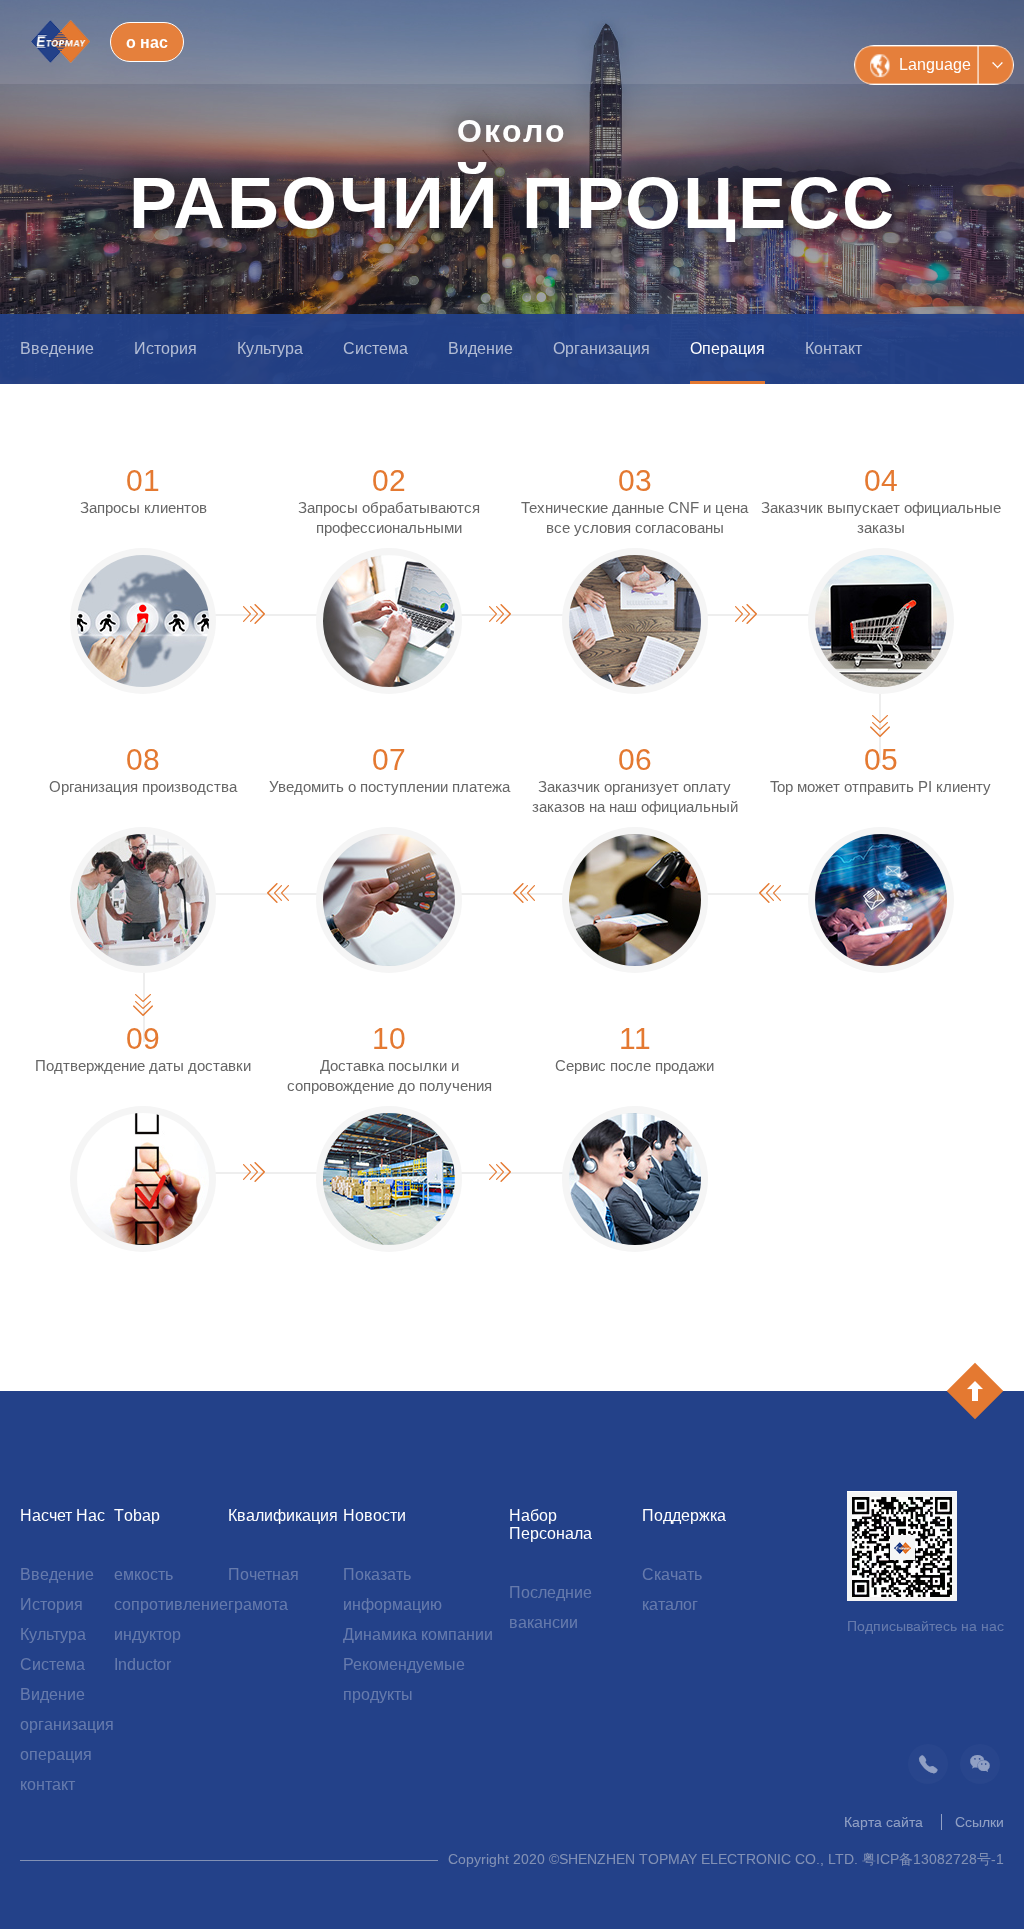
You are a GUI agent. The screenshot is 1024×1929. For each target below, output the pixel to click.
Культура (270, 348)
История (165, 348)
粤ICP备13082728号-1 (933, 1859)
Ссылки (979, 1822)
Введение (57, 348)
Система (375, 348)
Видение (480, 348)
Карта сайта (883, 1822)
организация (601, 348)
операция (727, 348)
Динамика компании (418, 1634)
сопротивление (171, 1604)
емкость (143, 1574)
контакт (833, 348)
